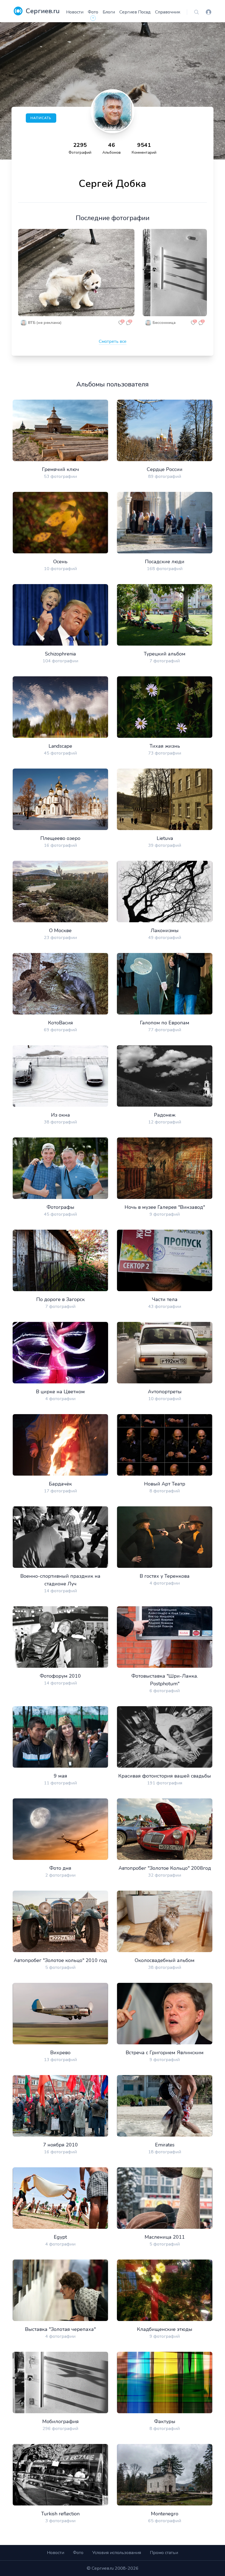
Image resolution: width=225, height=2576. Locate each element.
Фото (93, 12)
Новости (75, 12)
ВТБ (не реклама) (45, 323)
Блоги (109, 12)
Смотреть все (113, 341)
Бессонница (164, 323)
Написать (41, 118)
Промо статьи (164, 2553)
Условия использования (117, 2553)
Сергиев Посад (135, 12)
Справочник (168, 12)
